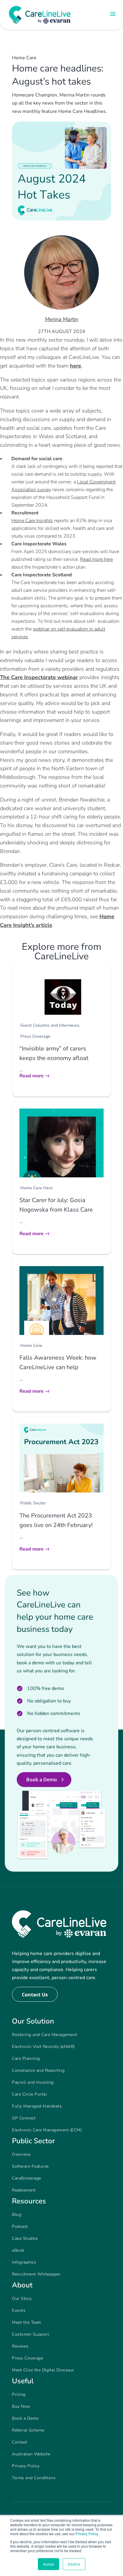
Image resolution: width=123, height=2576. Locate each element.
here (76, 366)
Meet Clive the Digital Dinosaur (43, 2370)
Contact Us (35, 1995)
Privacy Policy (87, 2534)
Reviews (20, 2346)
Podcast (20, 2226)
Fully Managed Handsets (37, 2106)
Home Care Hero (37, 1188)
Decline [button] (74, 2564)
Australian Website (31, 2454)
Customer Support (30, 2334)
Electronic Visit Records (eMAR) (43, 2047)
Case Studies (25, 2238)
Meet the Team (27, 2322)
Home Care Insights (32, 521)
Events (19, 2310)
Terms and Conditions (34, 2478)
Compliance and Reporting (38, 2070)
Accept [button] (49, 2564)
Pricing (19, 2394)
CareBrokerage (27, 2178)
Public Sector (33, 1503)
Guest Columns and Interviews (50, 1025)
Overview (21, 2154)
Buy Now (21, 2406)
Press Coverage (35, 1036)
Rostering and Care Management (45, 2035)
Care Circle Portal (29, 2094)
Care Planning (26, 2059)
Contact (20, 2442)
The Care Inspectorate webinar (39, 677)
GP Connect (24, 2118)
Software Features (30, 2166)
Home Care (24, 58)
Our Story (22, 2299)
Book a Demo (42, 1780)
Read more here (96, 559)
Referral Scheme (28, 2430)
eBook (18, 2250)
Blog (17, 2215)
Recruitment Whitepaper (36, 2274)
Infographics (24, 2262)
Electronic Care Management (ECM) (47, 2130)
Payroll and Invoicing (33, 2082)
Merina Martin (62, 319)
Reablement (24, 2190)
